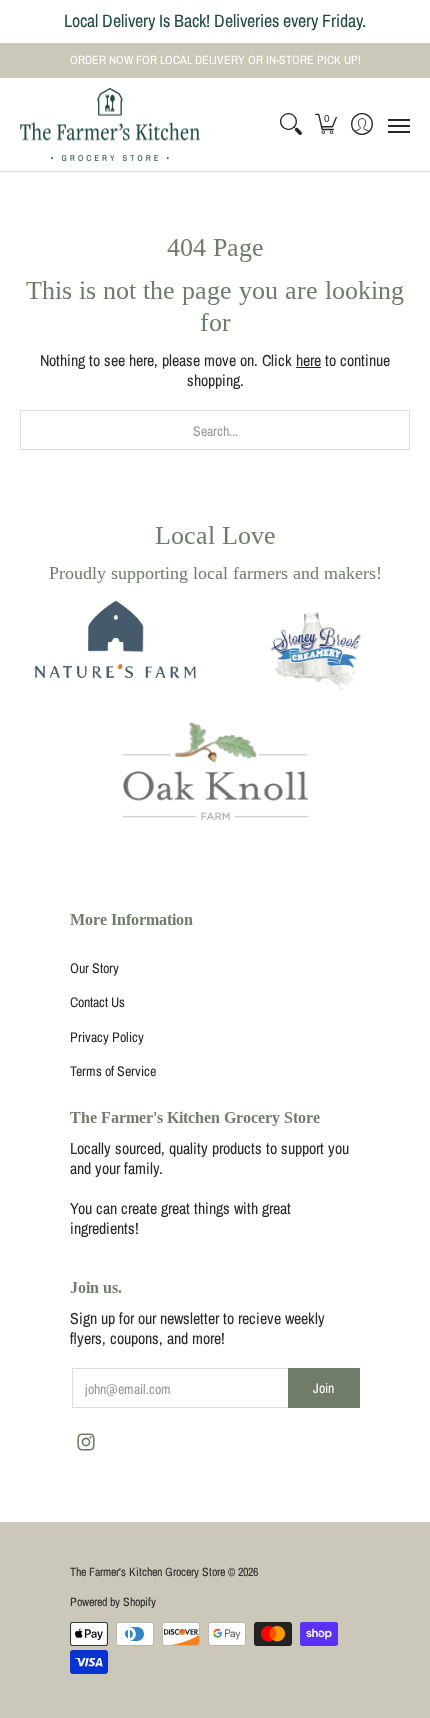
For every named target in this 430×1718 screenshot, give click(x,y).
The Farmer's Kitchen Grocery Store (147, 1572)
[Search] (290, 125)
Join (323, 1388)
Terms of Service (113, 1071)
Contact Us (97, 1002)
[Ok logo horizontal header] (215, 771)
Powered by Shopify (113, 1602)
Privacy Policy (107, 1037)
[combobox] (215, 430)
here (308, 360)
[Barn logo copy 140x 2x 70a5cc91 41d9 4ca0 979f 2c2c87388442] (112, 654)
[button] (326, 125)
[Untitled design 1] (317, 654)
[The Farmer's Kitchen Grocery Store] (110, 125)
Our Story (94, 968)
